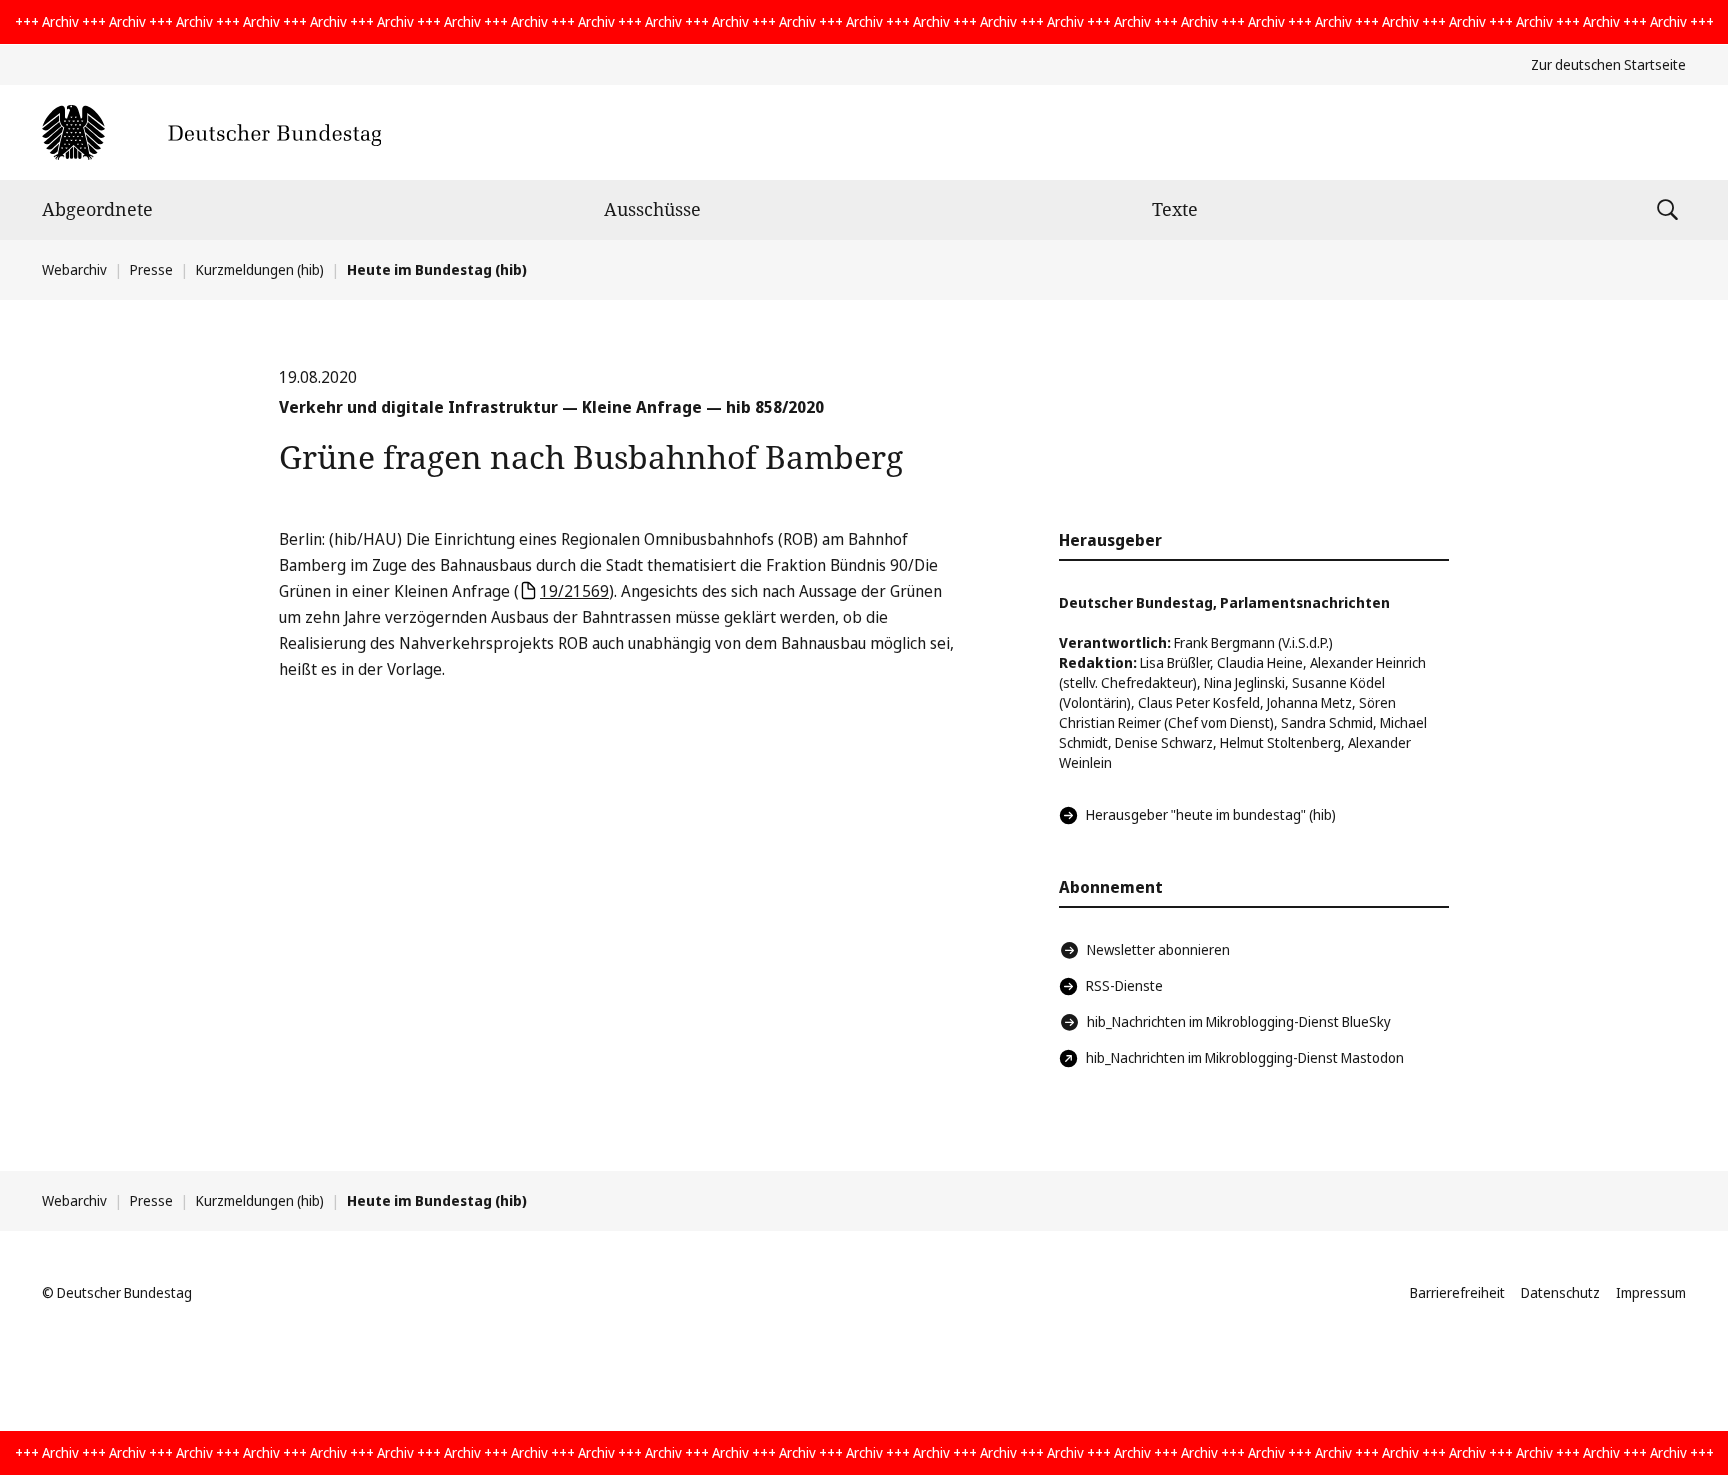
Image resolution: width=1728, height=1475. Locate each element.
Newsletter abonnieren (1158, 949)
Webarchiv (74, 269)
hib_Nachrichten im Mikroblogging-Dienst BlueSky (1239, 1021)
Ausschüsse (652, 209)
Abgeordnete (97, 209)
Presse (151, 269)
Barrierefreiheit (1457, 1292)
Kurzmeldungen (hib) (260, 269)
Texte (1175, 209)
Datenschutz (1560, 1292)
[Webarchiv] (211, 132)
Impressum (1651, 1292)
